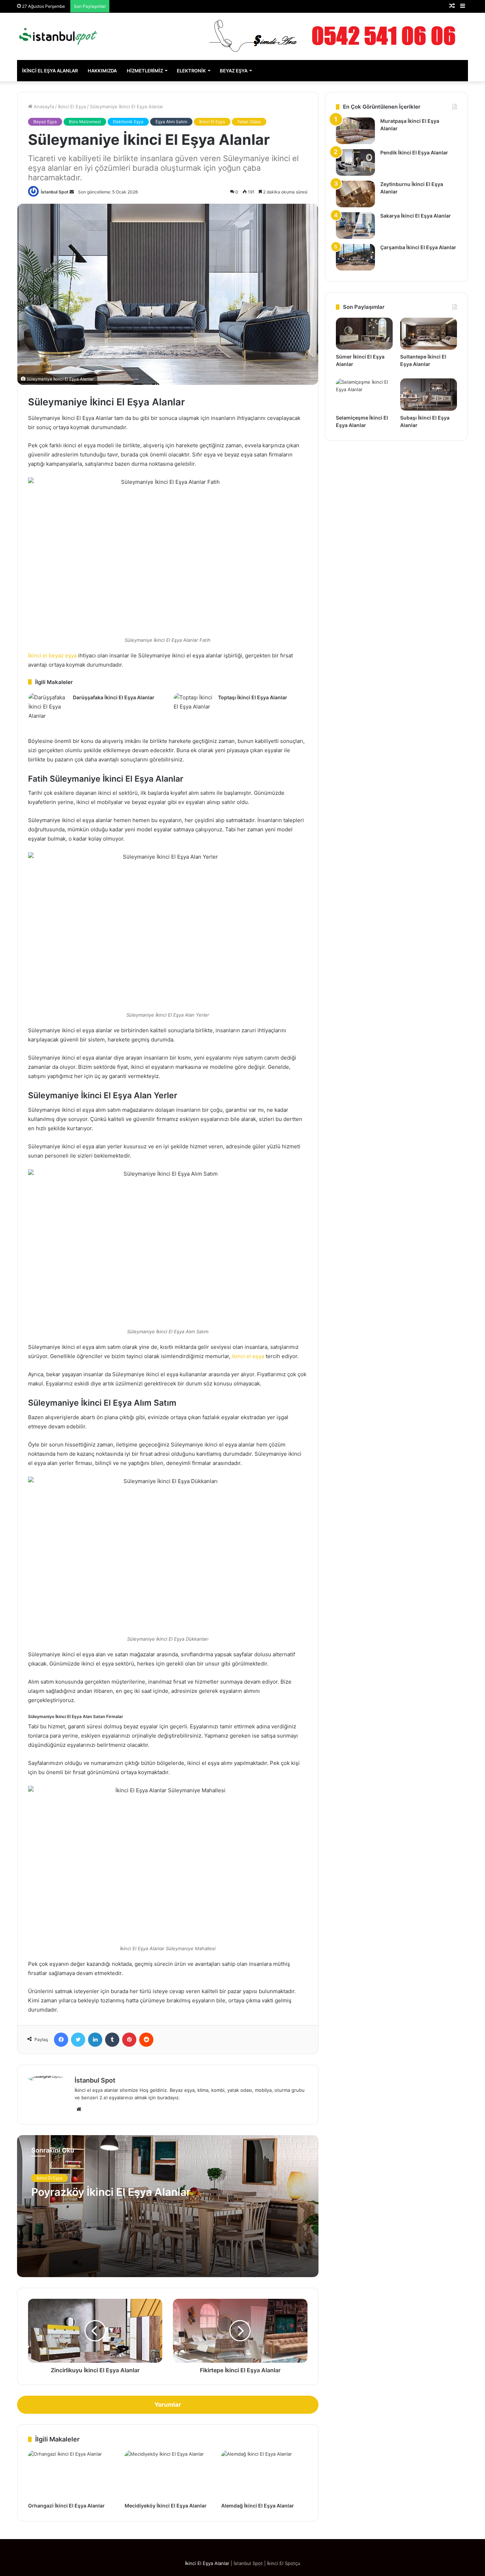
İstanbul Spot (55, 192)
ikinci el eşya (248, 1356)
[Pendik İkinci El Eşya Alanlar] (355, 162)
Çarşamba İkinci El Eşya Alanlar (418, 247)
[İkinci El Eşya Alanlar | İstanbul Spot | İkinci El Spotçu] (58, 36)
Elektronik (191, 71)
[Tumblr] (112, 2040)
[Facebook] (61, 2040)
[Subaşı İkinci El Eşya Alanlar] (429, 394)
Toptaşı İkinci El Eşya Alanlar (253, 697)
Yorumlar (168, 2405)
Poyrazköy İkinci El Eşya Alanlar (111, 2192)
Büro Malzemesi (85, 122)
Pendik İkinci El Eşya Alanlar (414, 152)
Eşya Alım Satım (171, 122)
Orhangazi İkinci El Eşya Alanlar (66, 2506)
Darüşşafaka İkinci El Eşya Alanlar (114, 697)
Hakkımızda (102, 71)
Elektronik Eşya (128, 122)
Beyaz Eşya (234, 71)
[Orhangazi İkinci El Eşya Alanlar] (71, 2475)
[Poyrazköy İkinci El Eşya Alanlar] (168, 2206)
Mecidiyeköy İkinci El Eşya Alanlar (166, 2506)
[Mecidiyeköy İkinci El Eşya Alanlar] (168, 2475)
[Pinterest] (129, 2040)
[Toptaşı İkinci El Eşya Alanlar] (193, 706)
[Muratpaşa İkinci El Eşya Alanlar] (355, 131)
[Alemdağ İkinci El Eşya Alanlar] (264, 2475)
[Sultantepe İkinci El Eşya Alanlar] (429, 334)
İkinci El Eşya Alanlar (50, 71)
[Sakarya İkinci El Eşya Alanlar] (355, 226)
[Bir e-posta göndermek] (72, 192)
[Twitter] (78, 2040)
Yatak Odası (249, 122)
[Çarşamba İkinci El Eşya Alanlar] (355, 257)
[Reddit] (146, 2040)
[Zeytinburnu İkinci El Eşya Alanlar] (355, 194)
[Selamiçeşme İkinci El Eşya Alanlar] (364, 394)
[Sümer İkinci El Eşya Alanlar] (364, 334)
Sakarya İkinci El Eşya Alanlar (416, 216)
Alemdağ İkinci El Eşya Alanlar (258, 2506)
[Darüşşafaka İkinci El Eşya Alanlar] (48, 707)
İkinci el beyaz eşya (52, 655)
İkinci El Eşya (72, 106)
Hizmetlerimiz (145, 71)
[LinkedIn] (95, 2040)
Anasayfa (43, 106)
